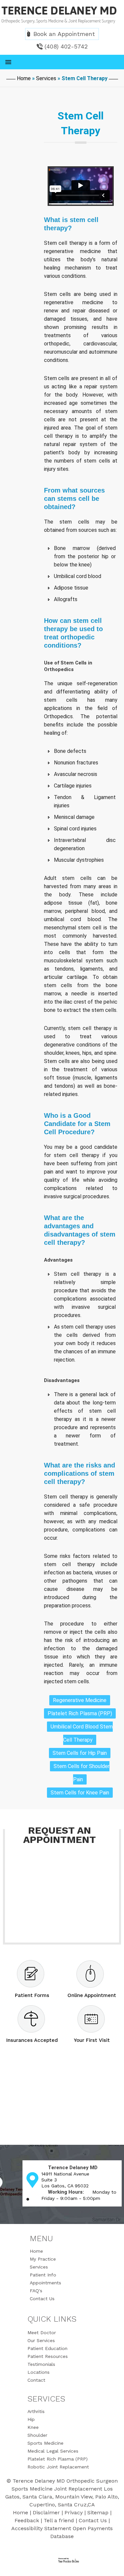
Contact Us (42, 2299)
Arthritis (36, 2411)
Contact (36, 2380)
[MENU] (62, 62)
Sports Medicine (45, 2443)
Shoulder (37, 2435)
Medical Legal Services (53, 2451)
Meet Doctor (42, 2333)
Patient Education (47, 2348)
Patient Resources (48, 2356)
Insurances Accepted (32, 2040)
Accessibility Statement (41, 2528)
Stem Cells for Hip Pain (80, 1753)
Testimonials (41, 2364)
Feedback (27, 2520)
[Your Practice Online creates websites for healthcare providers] (65, 2560)
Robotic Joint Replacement (58, 2467)
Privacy (74, 2512)
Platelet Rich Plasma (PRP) (80, 1713)
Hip (31, 2419)
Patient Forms (32, 1995)
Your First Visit (92, 2040)
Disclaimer (46, 2512)
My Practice (43, 2259)
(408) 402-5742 (66, 46)
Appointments (45, 2283)
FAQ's (36, 2291)
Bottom (114, 2563)
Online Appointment (92, 1995)
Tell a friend (59, 2520)
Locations (39, 2372)
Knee (33, 2427)
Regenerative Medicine (80, 1700)
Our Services (41, 2340)
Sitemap (98, 2512)
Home (24, 78)
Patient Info (43, 2275)
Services (46, 78)
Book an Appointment (64, 34)
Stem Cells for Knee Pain (80, 1793)
